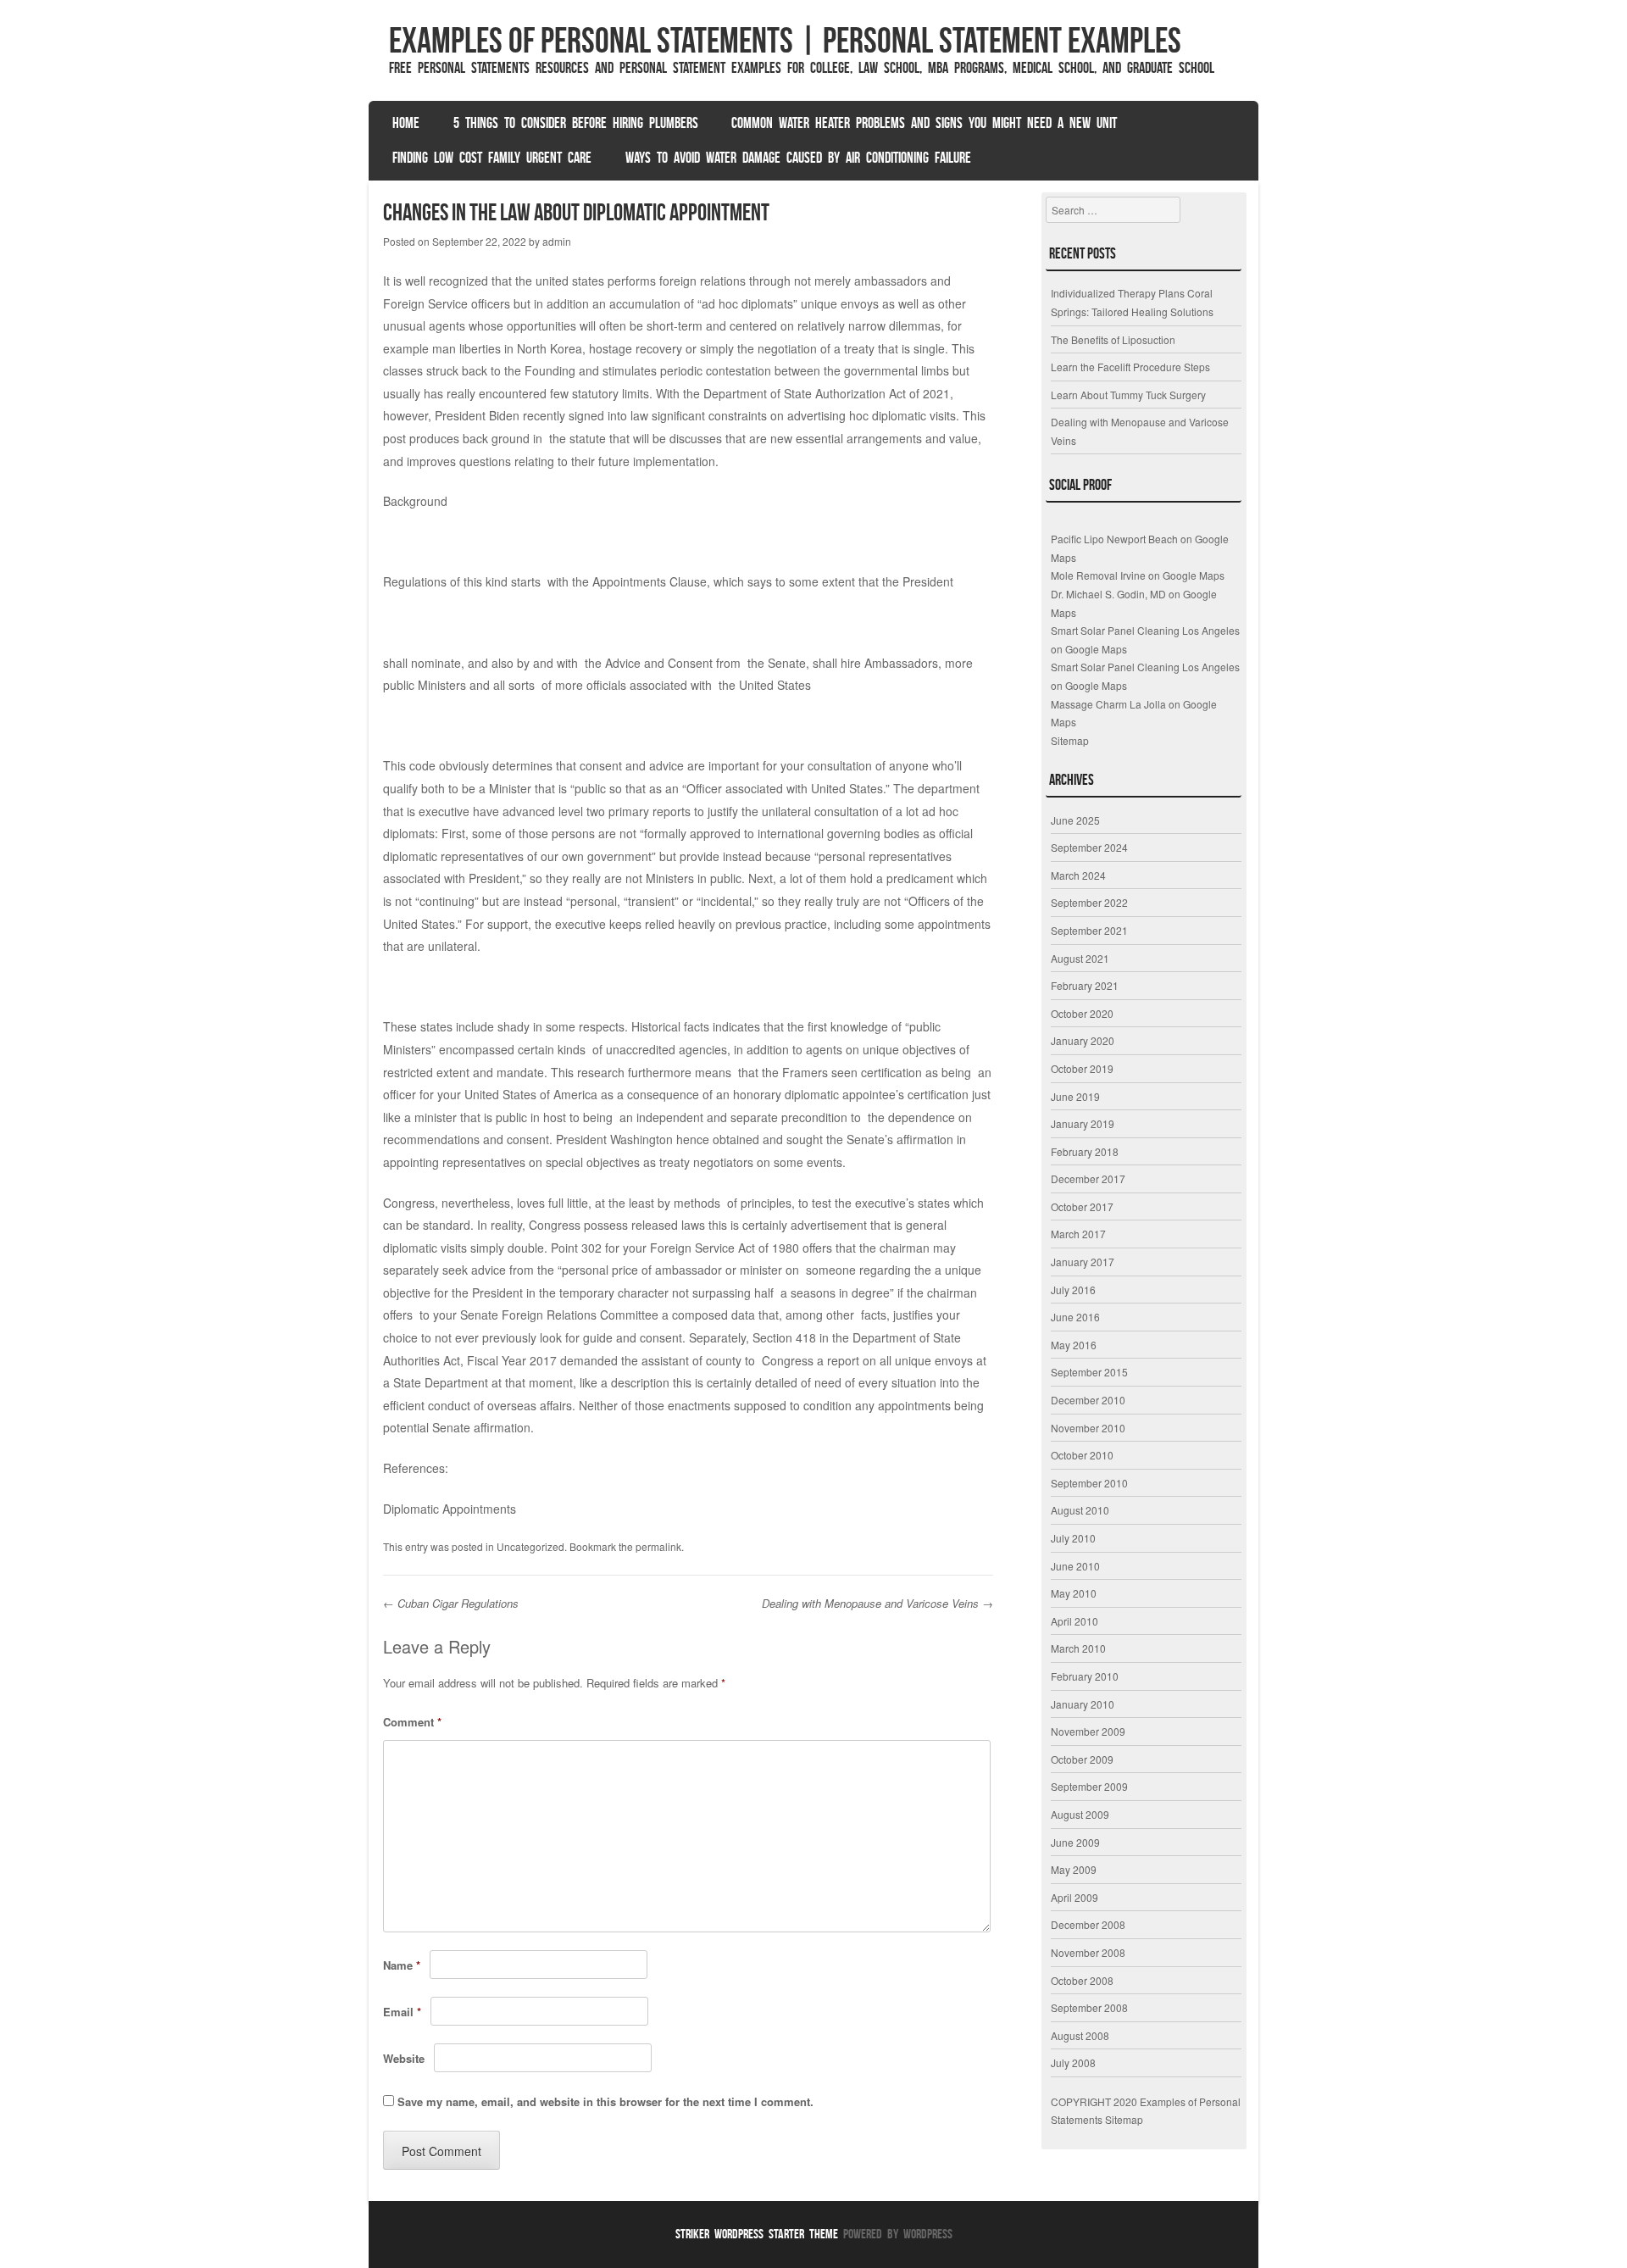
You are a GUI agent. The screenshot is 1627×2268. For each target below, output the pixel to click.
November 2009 (1088, 1731)
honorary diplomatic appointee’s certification (851, 1094)
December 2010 (1088, 1400)
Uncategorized (530, 1546)
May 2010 (1074, 1593)
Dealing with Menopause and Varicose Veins (877, 1603)
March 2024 (1078, 875)
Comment (412, 1722)
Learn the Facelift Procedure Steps (1130, 367)
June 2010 (1075, 1566)
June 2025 (1075, 820)
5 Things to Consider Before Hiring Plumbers (576, 123)
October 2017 (1082, 1206)
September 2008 (1089, 2007)
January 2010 (1083, 1704)
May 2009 (1074, 1869)
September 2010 (1089, 1483)
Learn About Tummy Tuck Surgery (1128, 395)
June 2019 (1075, 1096)
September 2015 (1089, 1372)
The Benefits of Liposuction (1113, 339)
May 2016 (1074, 1345)
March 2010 (1078, 1648)
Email (402, 2012)
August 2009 (1080, 1814)
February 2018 (1085, 1151)
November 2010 (1088, 1428)
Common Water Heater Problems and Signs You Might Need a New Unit (924, 123)
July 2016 (1073, 1290)
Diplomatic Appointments (450, 1509)
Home (406, 123)
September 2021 (1089, 930)
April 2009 (1074, 1897)
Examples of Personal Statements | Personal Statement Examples (785, 40)
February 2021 (1085, 985)
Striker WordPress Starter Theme (757, 2234)
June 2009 (1075, 1842)
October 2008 (1082, 1980)
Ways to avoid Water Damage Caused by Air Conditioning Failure (798, 158)
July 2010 (1073, 1538)
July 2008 (1073, 2062)
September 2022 (1089, 902)
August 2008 (1080, 2035)
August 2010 (1080, 1510)
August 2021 (1080, 958)
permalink (658, 1546)
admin (557, 241)
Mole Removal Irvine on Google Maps (1138, 575)
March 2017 (1078, 1234)
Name (402, 1965)
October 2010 (1082, 1455)
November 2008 (1088, 1952)
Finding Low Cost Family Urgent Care (492, 158)
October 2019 (1082, 1068)
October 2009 (1082, 1759)
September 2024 (1089, 847)
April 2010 (1074, 1621)
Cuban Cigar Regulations (451, 1603)
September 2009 (1089, 1786)
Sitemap (1070, 740)
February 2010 (1085, 1676)
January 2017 (1083, 1262)
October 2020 (1082, 1013)
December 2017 (1088, 1178)
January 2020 (1083, 1040)
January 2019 (1083, 1123)
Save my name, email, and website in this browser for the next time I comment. (605, 2101)
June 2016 (1075, 1317)
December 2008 (1088, 1924)
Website (404, 2058)
